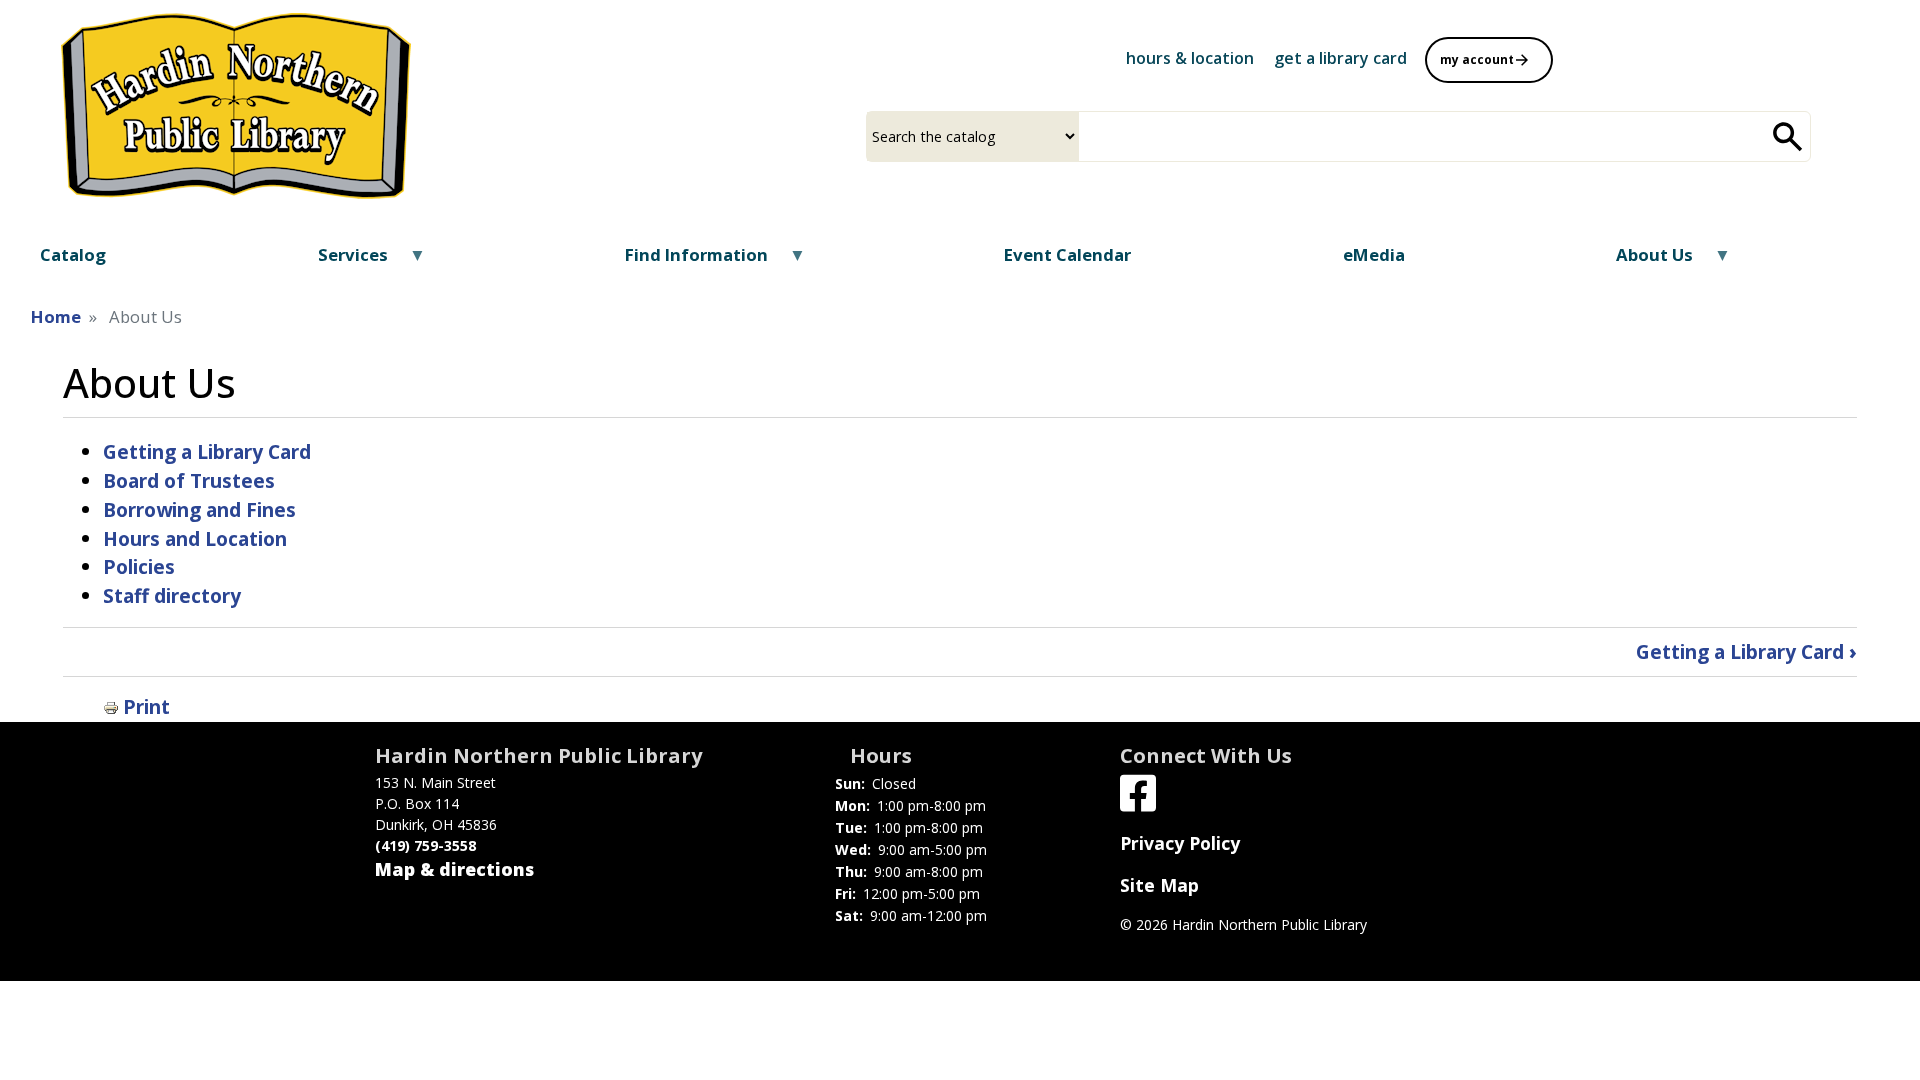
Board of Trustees (189, 480)
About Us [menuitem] (1642, 261)
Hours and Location (195, 538)
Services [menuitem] (340, 261)
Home (56, 316)
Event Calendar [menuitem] (1067, 254)
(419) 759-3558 (425, 845)
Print (146, 706)
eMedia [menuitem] (1374, 254)
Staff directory (172, 595)
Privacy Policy (1180, 843)
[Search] (1788, 136)
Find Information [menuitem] (683, 261)
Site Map (1159, 885)
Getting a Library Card (207, 451)
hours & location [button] (1190, 58)
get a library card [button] (1340, 58)
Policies (139, 566)
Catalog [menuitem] (73, 254)
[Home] (236, 106)
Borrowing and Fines (199, 509)
